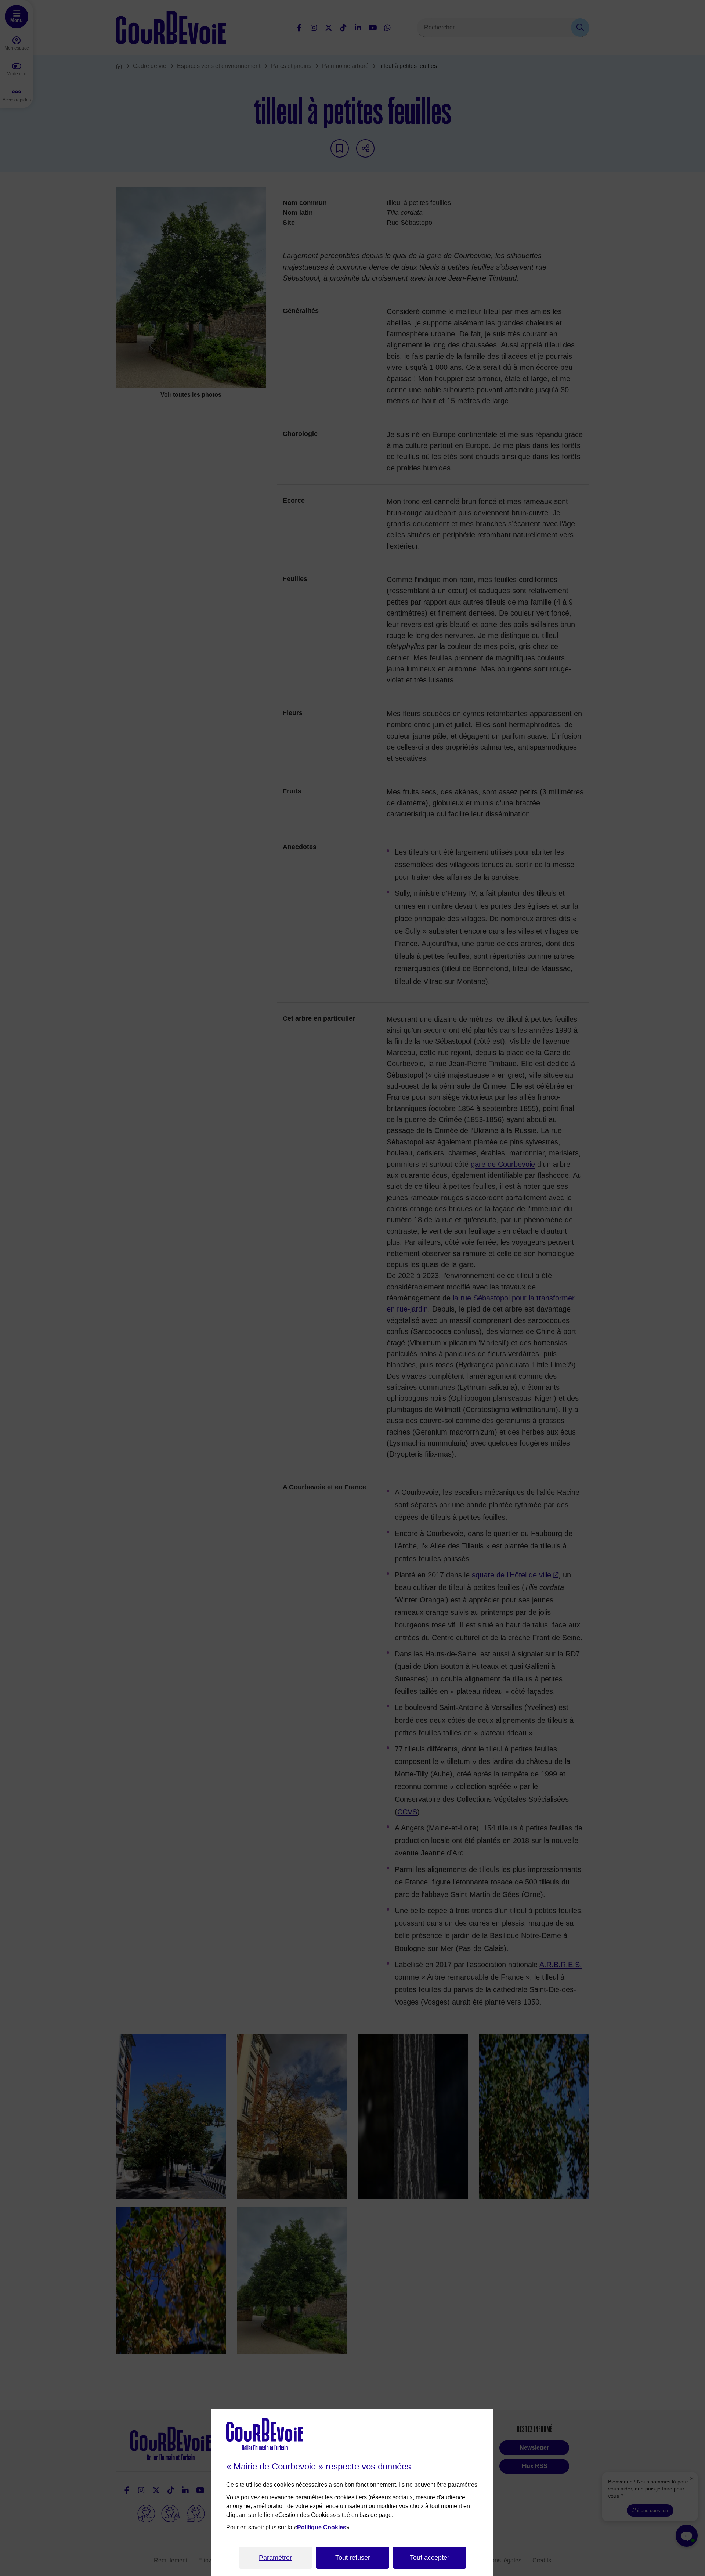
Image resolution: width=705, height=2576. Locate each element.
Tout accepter (430, 2558)
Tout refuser (353, 2558)
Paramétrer (275, 2558)
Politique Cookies (322, 2527)
